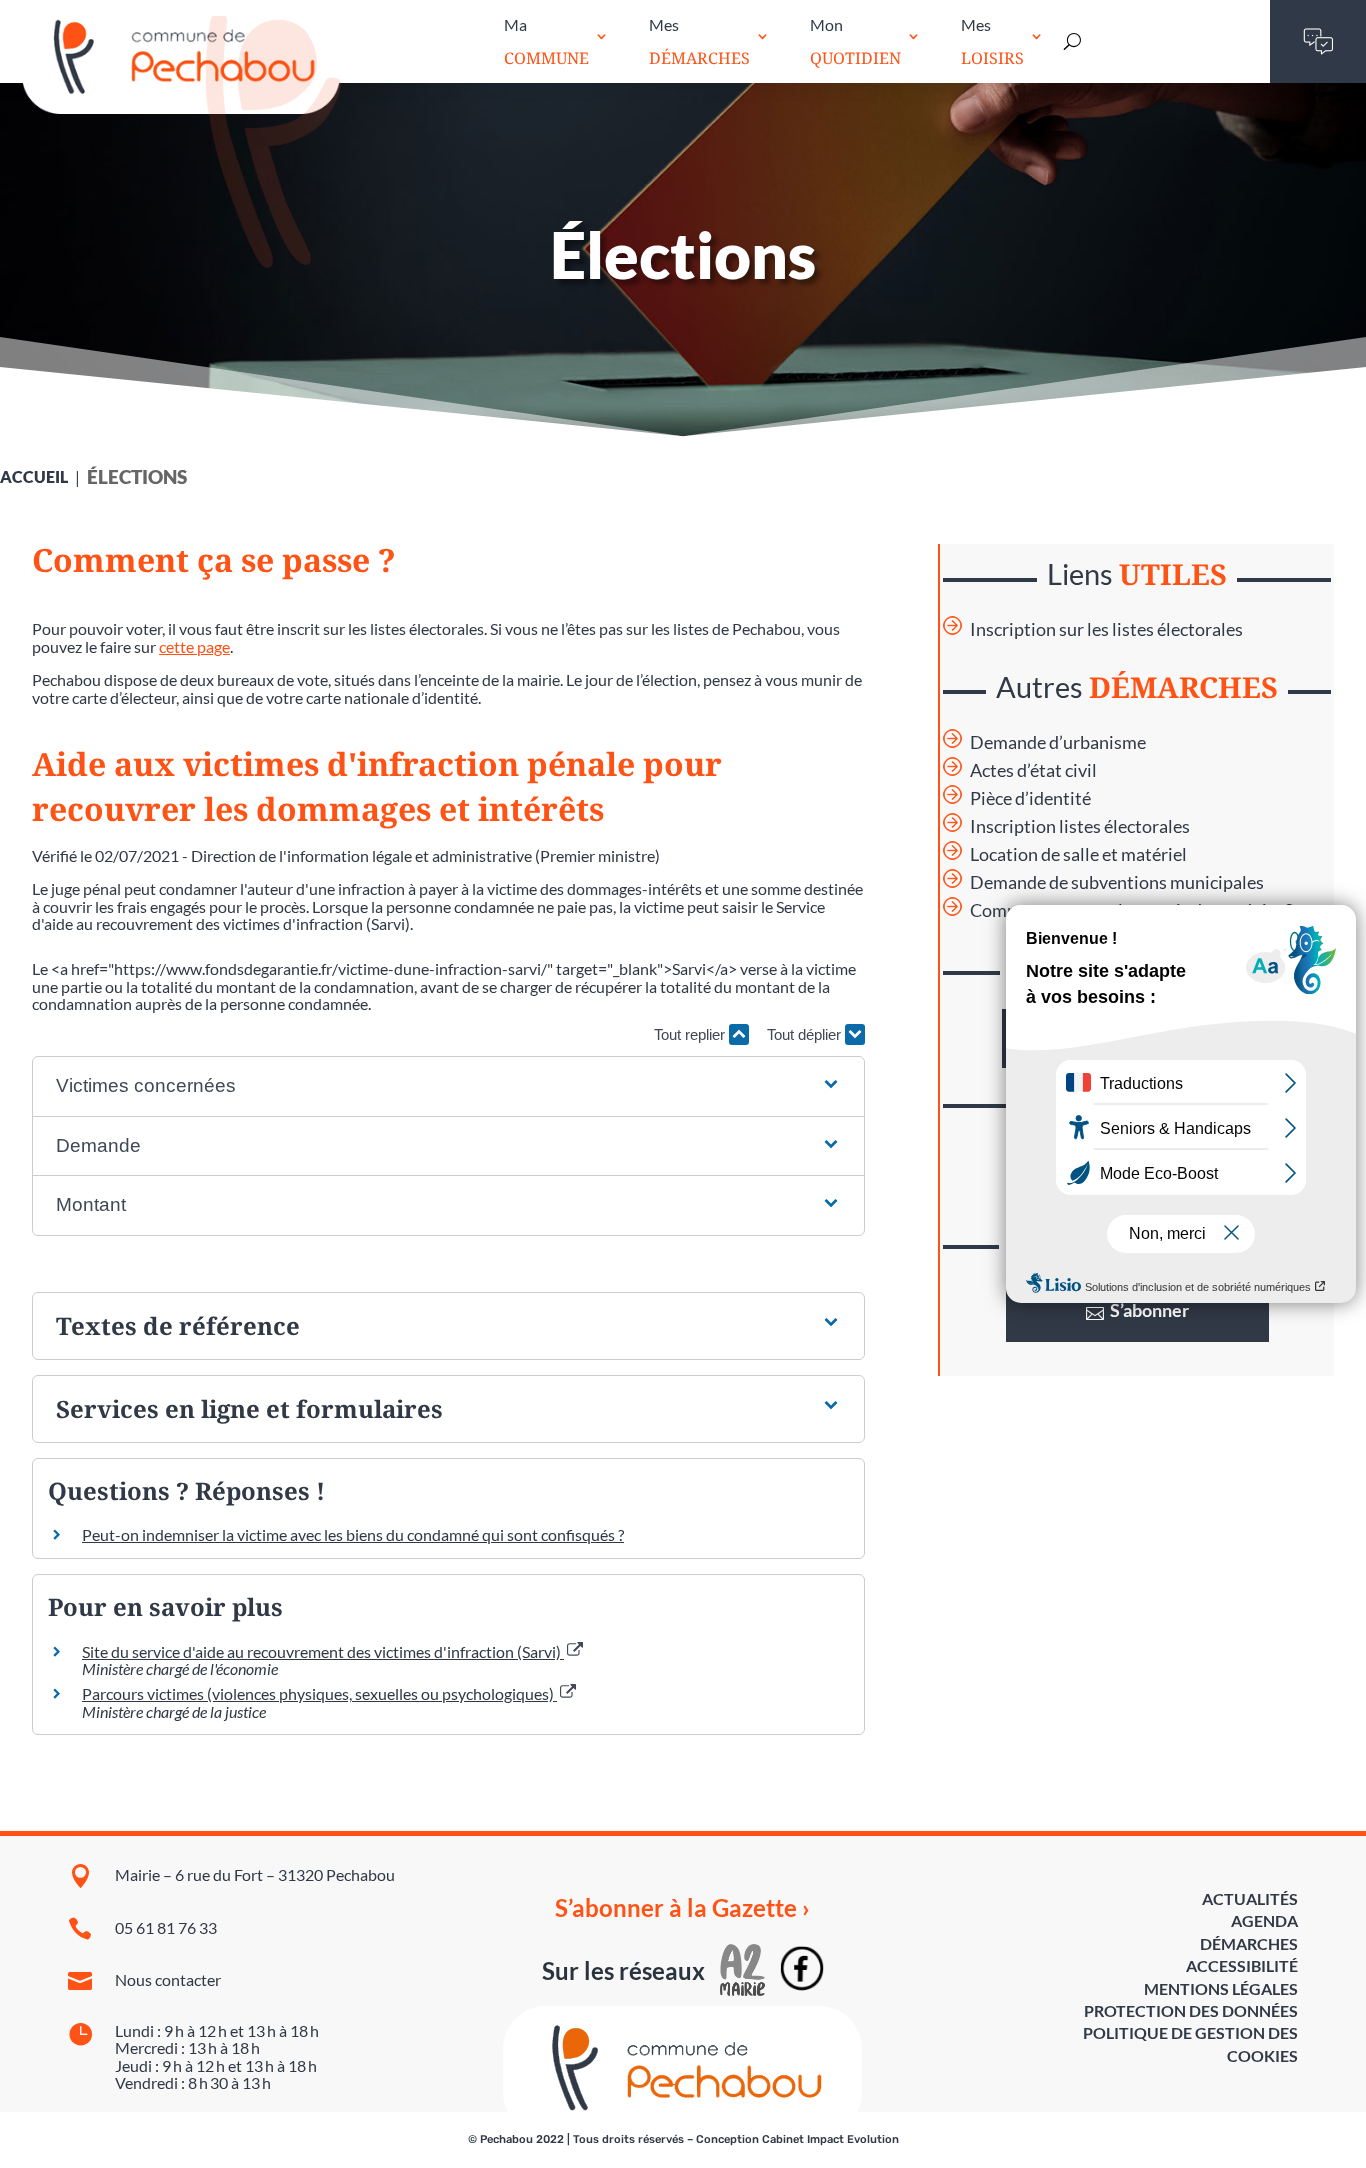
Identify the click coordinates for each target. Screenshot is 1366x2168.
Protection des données (1191, 2010)
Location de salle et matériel (1078, 854)
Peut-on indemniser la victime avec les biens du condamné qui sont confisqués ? (353, 1534)
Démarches (1249, 1943)
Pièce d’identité (1030, 798)
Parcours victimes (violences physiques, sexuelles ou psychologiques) (319, 1693)
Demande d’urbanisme (1058, 742)
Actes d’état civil (1033, 770)
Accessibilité (1242, 1965)
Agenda (1264, 1920)
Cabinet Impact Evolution (830, 2139)
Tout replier (691, 1034)
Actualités (1250, 1898)
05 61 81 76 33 (166, 1927)
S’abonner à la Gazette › (682, 1908)
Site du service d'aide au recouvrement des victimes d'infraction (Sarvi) (323, 1651)
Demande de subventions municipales (1117, 882)
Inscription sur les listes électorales (1106, 629)
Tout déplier (806, 1034)
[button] (448, 1086)
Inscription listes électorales (1080, 826)
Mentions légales (1221, 1988)
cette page (194, 646)
